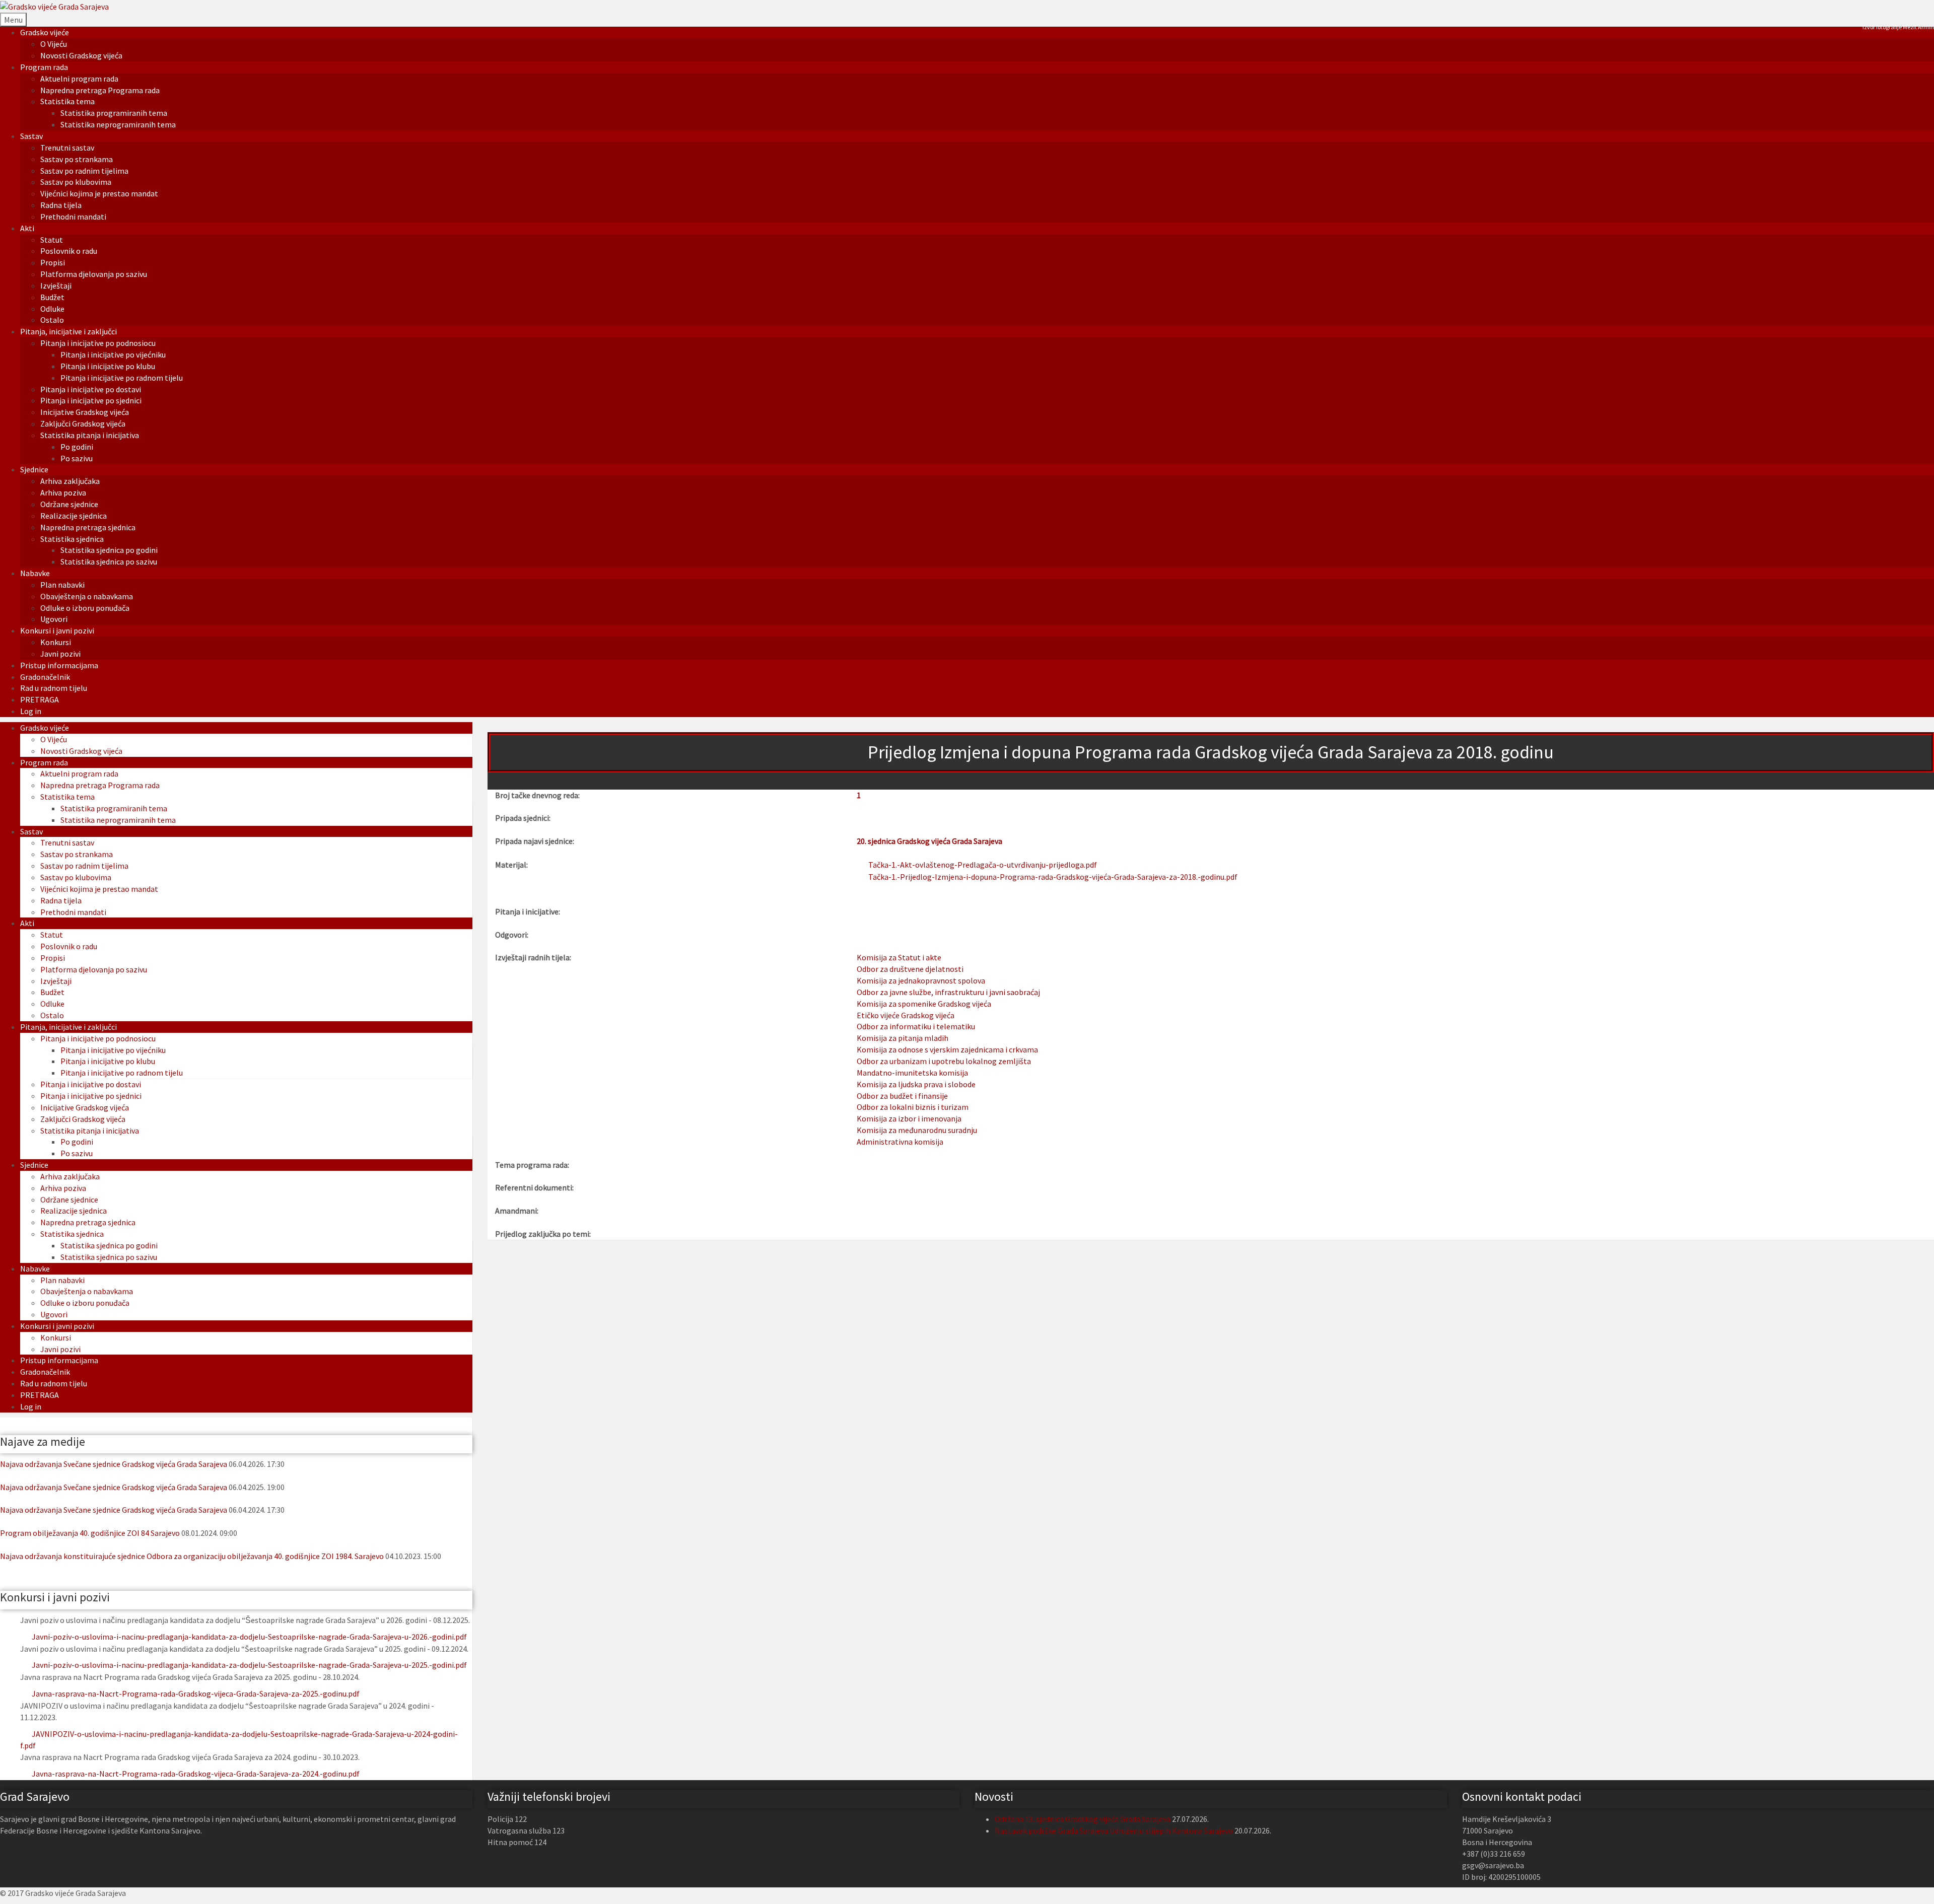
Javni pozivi (60, 654)
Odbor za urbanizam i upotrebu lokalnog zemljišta (944, 1061)
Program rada (44, 67)
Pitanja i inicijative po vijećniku (113, 355)
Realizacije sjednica (74, 516)
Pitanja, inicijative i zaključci (68, 331)
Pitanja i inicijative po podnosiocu (98, 343)
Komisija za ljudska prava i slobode (916, 1084)
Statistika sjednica (72, 539)
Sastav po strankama (77, 159)
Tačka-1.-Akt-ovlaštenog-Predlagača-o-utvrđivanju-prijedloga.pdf (983, 865)
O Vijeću (54, 44)
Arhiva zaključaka (70, 481)
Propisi (53, 262)
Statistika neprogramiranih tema (118, 124)
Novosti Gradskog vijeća (81, 55)
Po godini (77, 447)
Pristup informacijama (59, 665)
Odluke (52, 309)
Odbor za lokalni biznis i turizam (913, 1107)
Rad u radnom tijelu (54, 688)
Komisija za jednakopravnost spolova (921, 980)
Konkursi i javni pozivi (57, 630)
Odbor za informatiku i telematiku (916, 1026)
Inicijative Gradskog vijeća (85, 412)
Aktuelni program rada (79, 79)
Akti (27, 228)
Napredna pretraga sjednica (88, 527)
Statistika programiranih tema (114, 113)
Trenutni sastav (67, 148)
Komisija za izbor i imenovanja (909, 1118)
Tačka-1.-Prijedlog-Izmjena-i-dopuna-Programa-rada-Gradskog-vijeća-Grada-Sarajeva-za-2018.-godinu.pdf (1053, 877)
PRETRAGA (40, 699)
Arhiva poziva (63, 492)
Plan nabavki (62, 585)
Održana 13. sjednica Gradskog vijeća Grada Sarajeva (1083, 1819)
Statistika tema (67, 101)
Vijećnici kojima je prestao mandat (99, 193)
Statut (52, 240)
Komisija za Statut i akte (899, 957)
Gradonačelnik (45, 677)
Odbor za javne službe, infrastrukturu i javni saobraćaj (948, 992)
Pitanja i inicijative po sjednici (91, 400)
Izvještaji (56, 286)
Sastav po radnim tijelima (84, 171)
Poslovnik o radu (69, 251)
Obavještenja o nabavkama (87, 596)
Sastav (31, 136)
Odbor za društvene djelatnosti (910, 969)
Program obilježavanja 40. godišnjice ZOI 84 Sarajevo (90, 1533)
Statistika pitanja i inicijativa (90, 435)
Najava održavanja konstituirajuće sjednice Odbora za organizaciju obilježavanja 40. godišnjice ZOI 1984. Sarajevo (192, 1556)
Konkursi (56, 642)
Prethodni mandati (73, 217)
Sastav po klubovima (76, 182)
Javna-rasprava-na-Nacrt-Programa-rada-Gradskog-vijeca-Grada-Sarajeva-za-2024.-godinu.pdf (196, 1774)
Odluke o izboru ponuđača (85, 608)
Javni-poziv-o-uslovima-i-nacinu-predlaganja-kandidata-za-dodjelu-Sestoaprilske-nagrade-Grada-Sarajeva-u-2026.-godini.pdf (249, 1637)
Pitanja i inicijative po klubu (108, 366)
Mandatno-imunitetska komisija (912, 1073)
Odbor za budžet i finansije (902, 1096)
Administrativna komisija (900, 1142)
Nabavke (35, 573)
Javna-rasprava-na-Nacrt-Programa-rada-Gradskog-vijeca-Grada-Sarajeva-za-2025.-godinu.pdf (196, 1694)
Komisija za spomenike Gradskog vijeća (924, 1004)
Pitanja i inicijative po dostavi (91, 389)
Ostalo (52, 320)
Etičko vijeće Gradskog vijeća (906, 1015)
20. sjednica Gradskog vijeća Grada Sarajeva (929, 841)
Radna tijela (61, 205)
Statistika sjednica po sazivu (109, 561)
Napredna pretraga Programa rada (100, 90)
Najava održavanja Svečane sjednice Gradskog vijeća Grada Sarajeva (114, 1464)
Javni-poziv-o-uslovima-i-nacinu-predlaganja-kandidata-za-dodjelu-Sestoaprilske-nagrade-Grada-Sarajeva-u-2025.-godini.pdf (249, 1665)
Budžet (52, 297)
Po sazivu (77, 458)
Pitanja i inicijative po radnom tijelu (122, 378)
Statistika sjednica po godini (109, 550)
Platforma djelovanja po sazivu (94, 274)
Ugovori (54, 619)
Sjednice (34, 469)
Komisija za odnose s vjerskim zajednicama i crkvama (947, 1049)
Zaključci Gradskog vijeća (83, 424)
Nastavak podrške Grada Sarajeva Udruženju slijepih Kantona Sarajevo (1114, 1830)
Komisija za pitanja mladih (903, 1038)
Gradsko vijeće (45, 32)
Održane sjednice (69, 504)
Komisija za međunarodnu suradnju (917, 1130)
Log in (31, 711)
